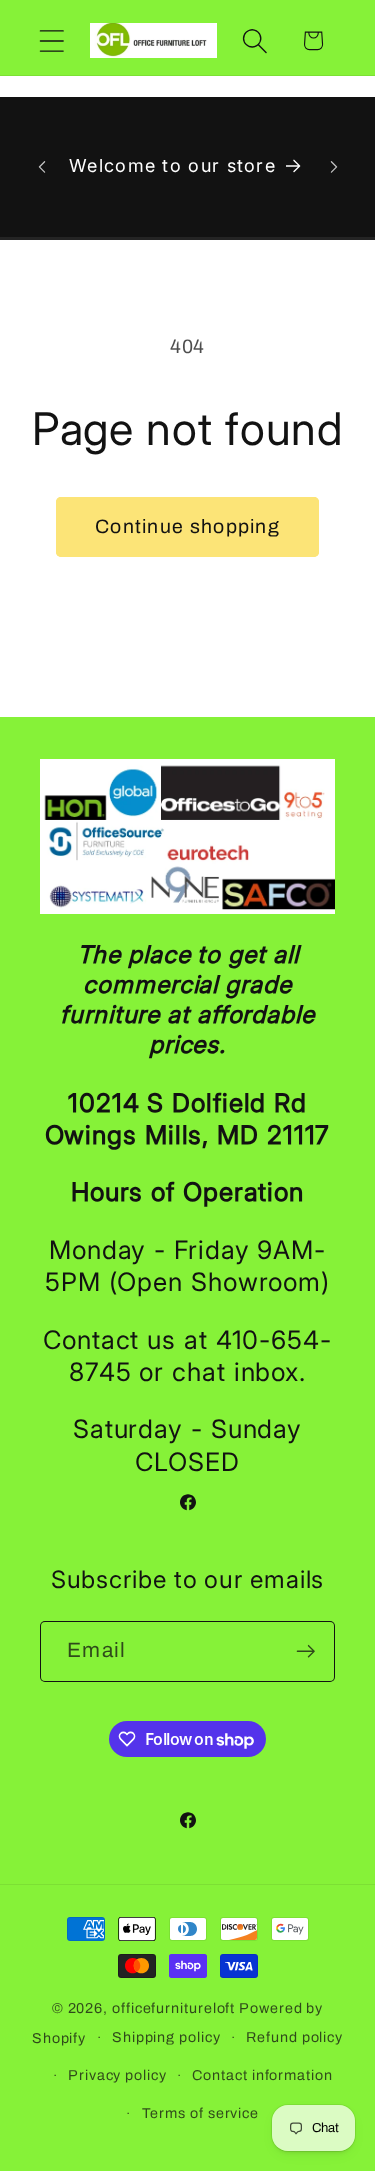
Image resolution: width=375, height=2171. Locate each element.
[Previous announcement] (42, 167)
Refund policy (294, 2037)
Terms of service (201, 2113)
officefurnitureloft (173, 2008)
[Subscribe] (305, 1651)
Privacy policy (117, 2075)
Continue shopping (187, 526)
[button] (51, 40)
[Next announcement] (334, 167)
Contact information (262, 2075)
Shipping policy (166, 2037)
